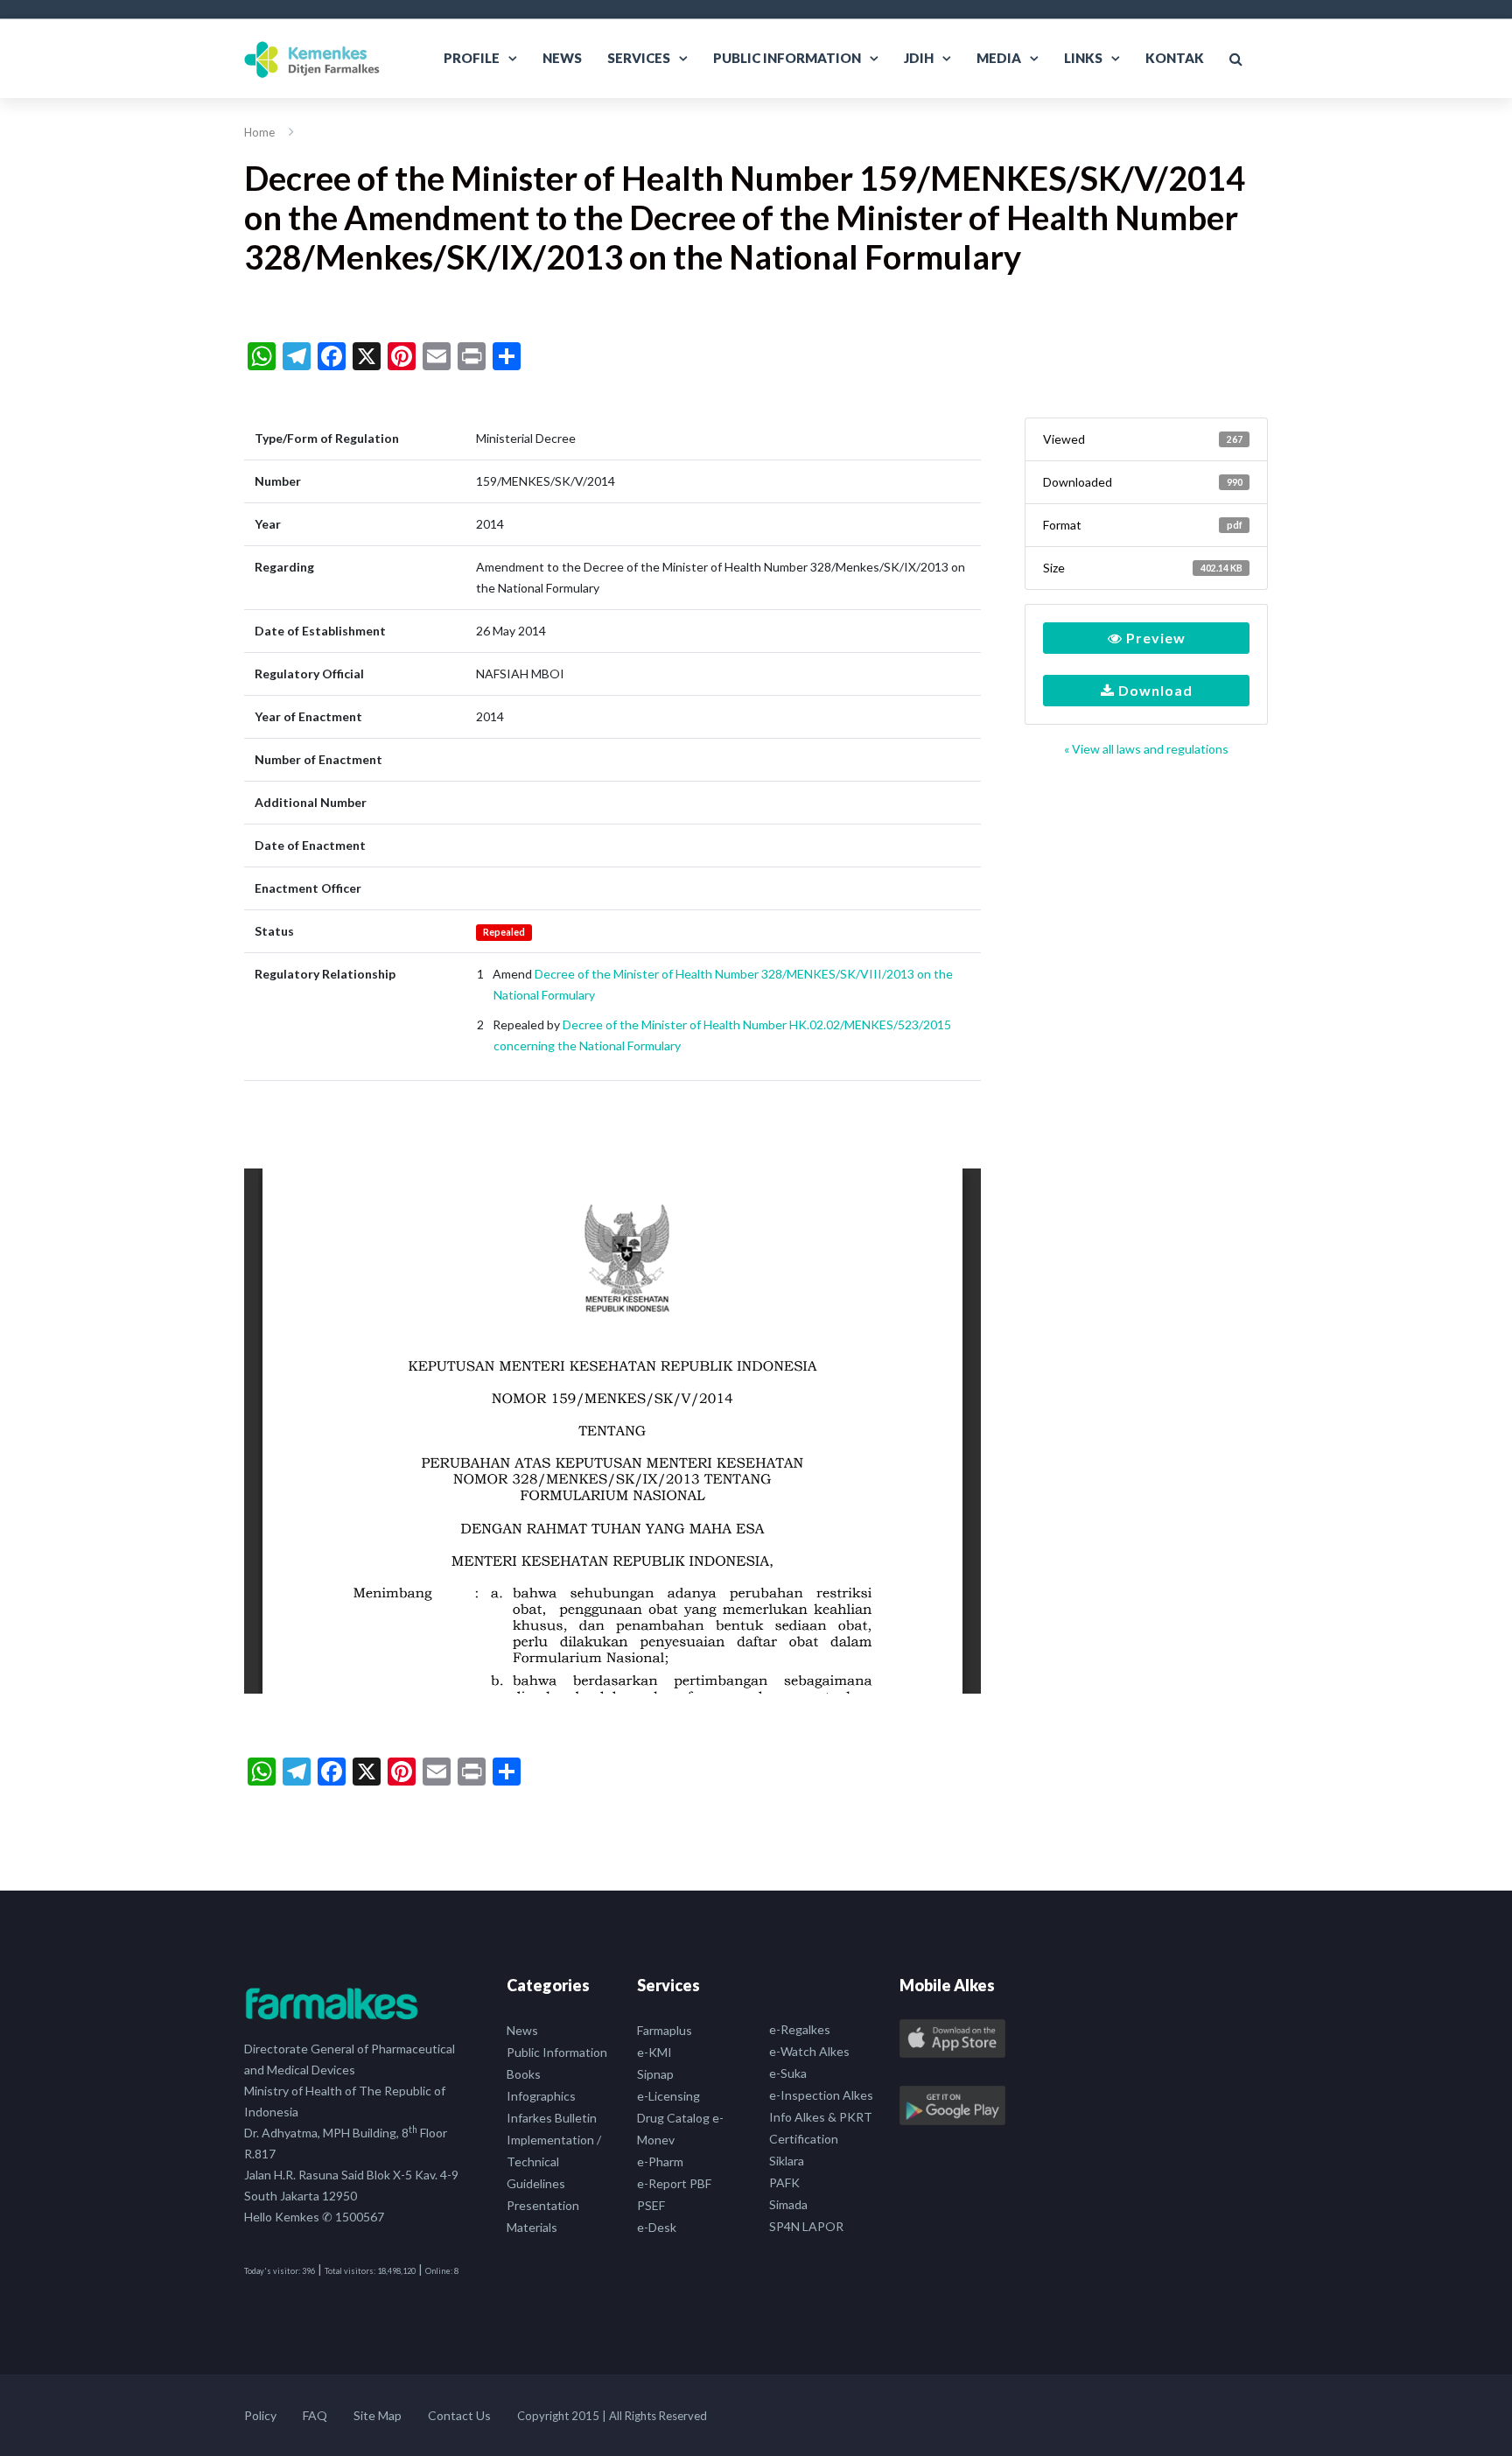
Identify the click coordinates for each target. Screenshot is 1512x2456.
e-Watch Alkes (809, 2051)
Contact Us (459, 2415)
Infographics (541, 2096)
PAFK (784, 2182)
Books (524, 2074)
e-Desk (657, 2227)
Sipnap (655, 2074)
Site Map (378, 2415)
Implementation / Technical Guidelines (554, 2161)
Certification (804, 2139)
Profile (472, 58)
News (562, 58)
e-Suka (788, 2073)
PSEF (651, 2205)
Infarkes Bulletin (552, 2118)
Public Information (787, 58)
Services (639, 58)
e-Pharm (660, 2161)
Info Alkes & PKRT (821, 2117)
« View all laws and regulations (1146, 749)
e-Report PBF (674, 2183)
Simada (788, 2204)
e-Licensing (668, 2096)
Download (1154, 690)
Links (1083, 58)
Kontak (1175, 58)
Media (999, 58)
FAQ (315, 2415)
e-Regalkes (800, 2029)
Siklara (787, 2161)
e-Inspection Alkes (821, 2095)
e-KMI (654, 2052)
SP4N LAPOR (806, 2226)
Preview (1154, 638)
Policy (260, 2415)
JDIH (919, 58)
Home (259, 132)
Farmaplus (665, 2030)
